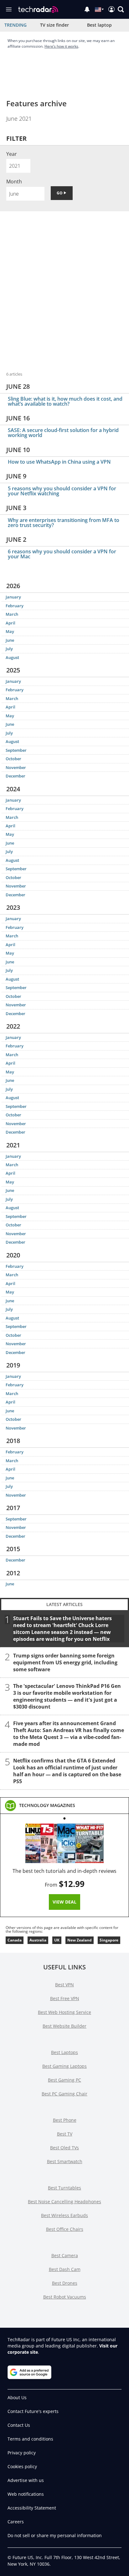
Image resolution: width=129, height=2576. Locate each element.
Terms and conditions (30, 2439)
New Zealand (80, 1940)
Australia (38, 1940)
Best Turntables (64, 2188)
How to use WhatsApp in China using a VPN (59, 462)
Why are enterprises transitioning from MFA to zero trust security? (64, 523)
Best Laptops (64, 2052)
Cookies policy (22, 2466)
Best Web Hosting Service (64, 2012)
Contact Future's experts (33, 2411)
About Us (17, 2397)
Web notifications (26, 2494)
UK (57, 1940)
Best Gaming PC (64, 2080)
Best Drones (65, 2283)
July (9, 649)
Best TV (65, 2134)
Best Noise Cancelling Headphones (64, 2202)
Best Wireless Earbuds (64, 2215)
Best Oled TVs (64, 2148)
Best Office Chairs (65, 2229)
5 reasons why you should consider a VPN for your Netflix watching (62, 491)
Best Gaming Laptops (64, 2066)
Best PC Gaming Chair (64, 2094)
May (10, 631)
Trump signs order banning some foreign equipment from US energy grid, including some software (65, 1662)
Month (14, 182)
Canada (15, 1940)
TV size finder (54, 25)
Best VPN (64, 1985)
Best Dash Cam (65, 2269)
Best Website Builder (64, 2026)
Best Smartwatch (65, 2161)
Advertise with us (26, 2480)
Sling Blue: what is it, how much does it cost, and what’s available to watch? (65, 401)
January (13, 597)
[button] (121, 9)
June (10, 640)
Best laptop (99, 25)
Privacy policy (22, 2453)
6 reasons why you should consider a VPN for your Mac (62, 554)
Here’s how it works (61, 46)
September (16, 750)
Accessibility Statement (32, 2508)
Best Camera (65, 2255)
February (15, 606)
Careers (16, 2522)
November (16, 767)
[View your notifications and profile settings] (87, 9)
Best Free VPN (65, 1998)
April (10, 623)
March (12, 614)
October (13, 759)
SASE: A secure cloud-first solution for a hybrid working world (63, 433)
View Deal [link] (64, 1902)
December (15, 776)
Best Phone (65, 2120)
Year (12, 154)
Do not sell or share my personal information (55, 2535)
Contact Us (19, 2425)
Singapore (109, 1940)
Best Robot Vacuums (65, 2297)
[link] (47, 1805)
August (12, 657)
